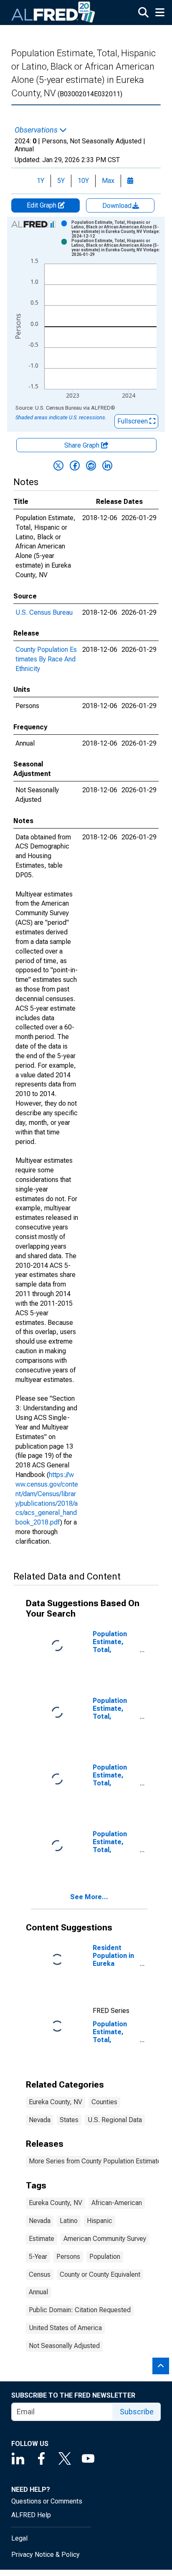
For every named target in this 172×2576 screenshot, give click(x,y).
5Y (61, 181)
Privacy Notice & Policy (46, 2555)
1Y (40, 181)
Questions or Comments (47, 2501)
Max (108, 181)
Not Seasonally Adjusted (64, 2346)
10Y (83, 181)
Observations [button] (37, 130)
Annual (38, 2292)
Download (118, 206)
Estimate (42, 2239)
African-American (117, 2203)
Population (105, 2257)
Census (40, 2274)
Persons (68, 2257)
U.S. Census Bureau (44, 612)
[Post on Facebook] (75, 466)
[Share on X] (58, 466)
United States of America (65, 2328)
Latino (69, 2221)
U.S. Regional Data (115, 2120)
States (69, 2120)
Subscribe (137, 2412)
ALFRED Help (31, 2515)
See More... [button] (89, 1897)
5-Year (38, 2257)
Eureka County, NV (56, 2102)
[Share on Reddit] (91, 466)
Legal (19, 2538)
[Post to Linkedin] (107, 466)
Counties (104, 2102)
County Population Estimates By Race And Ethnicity (46, 659)
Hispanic (100, 2221)
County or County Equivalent (100, 2274)
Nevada (40, 2120)
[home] (53, 13)
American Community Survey (105, 2239)
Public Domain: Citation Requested (80, 2310)
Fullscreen (133, 421)
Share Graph (83, 445)
